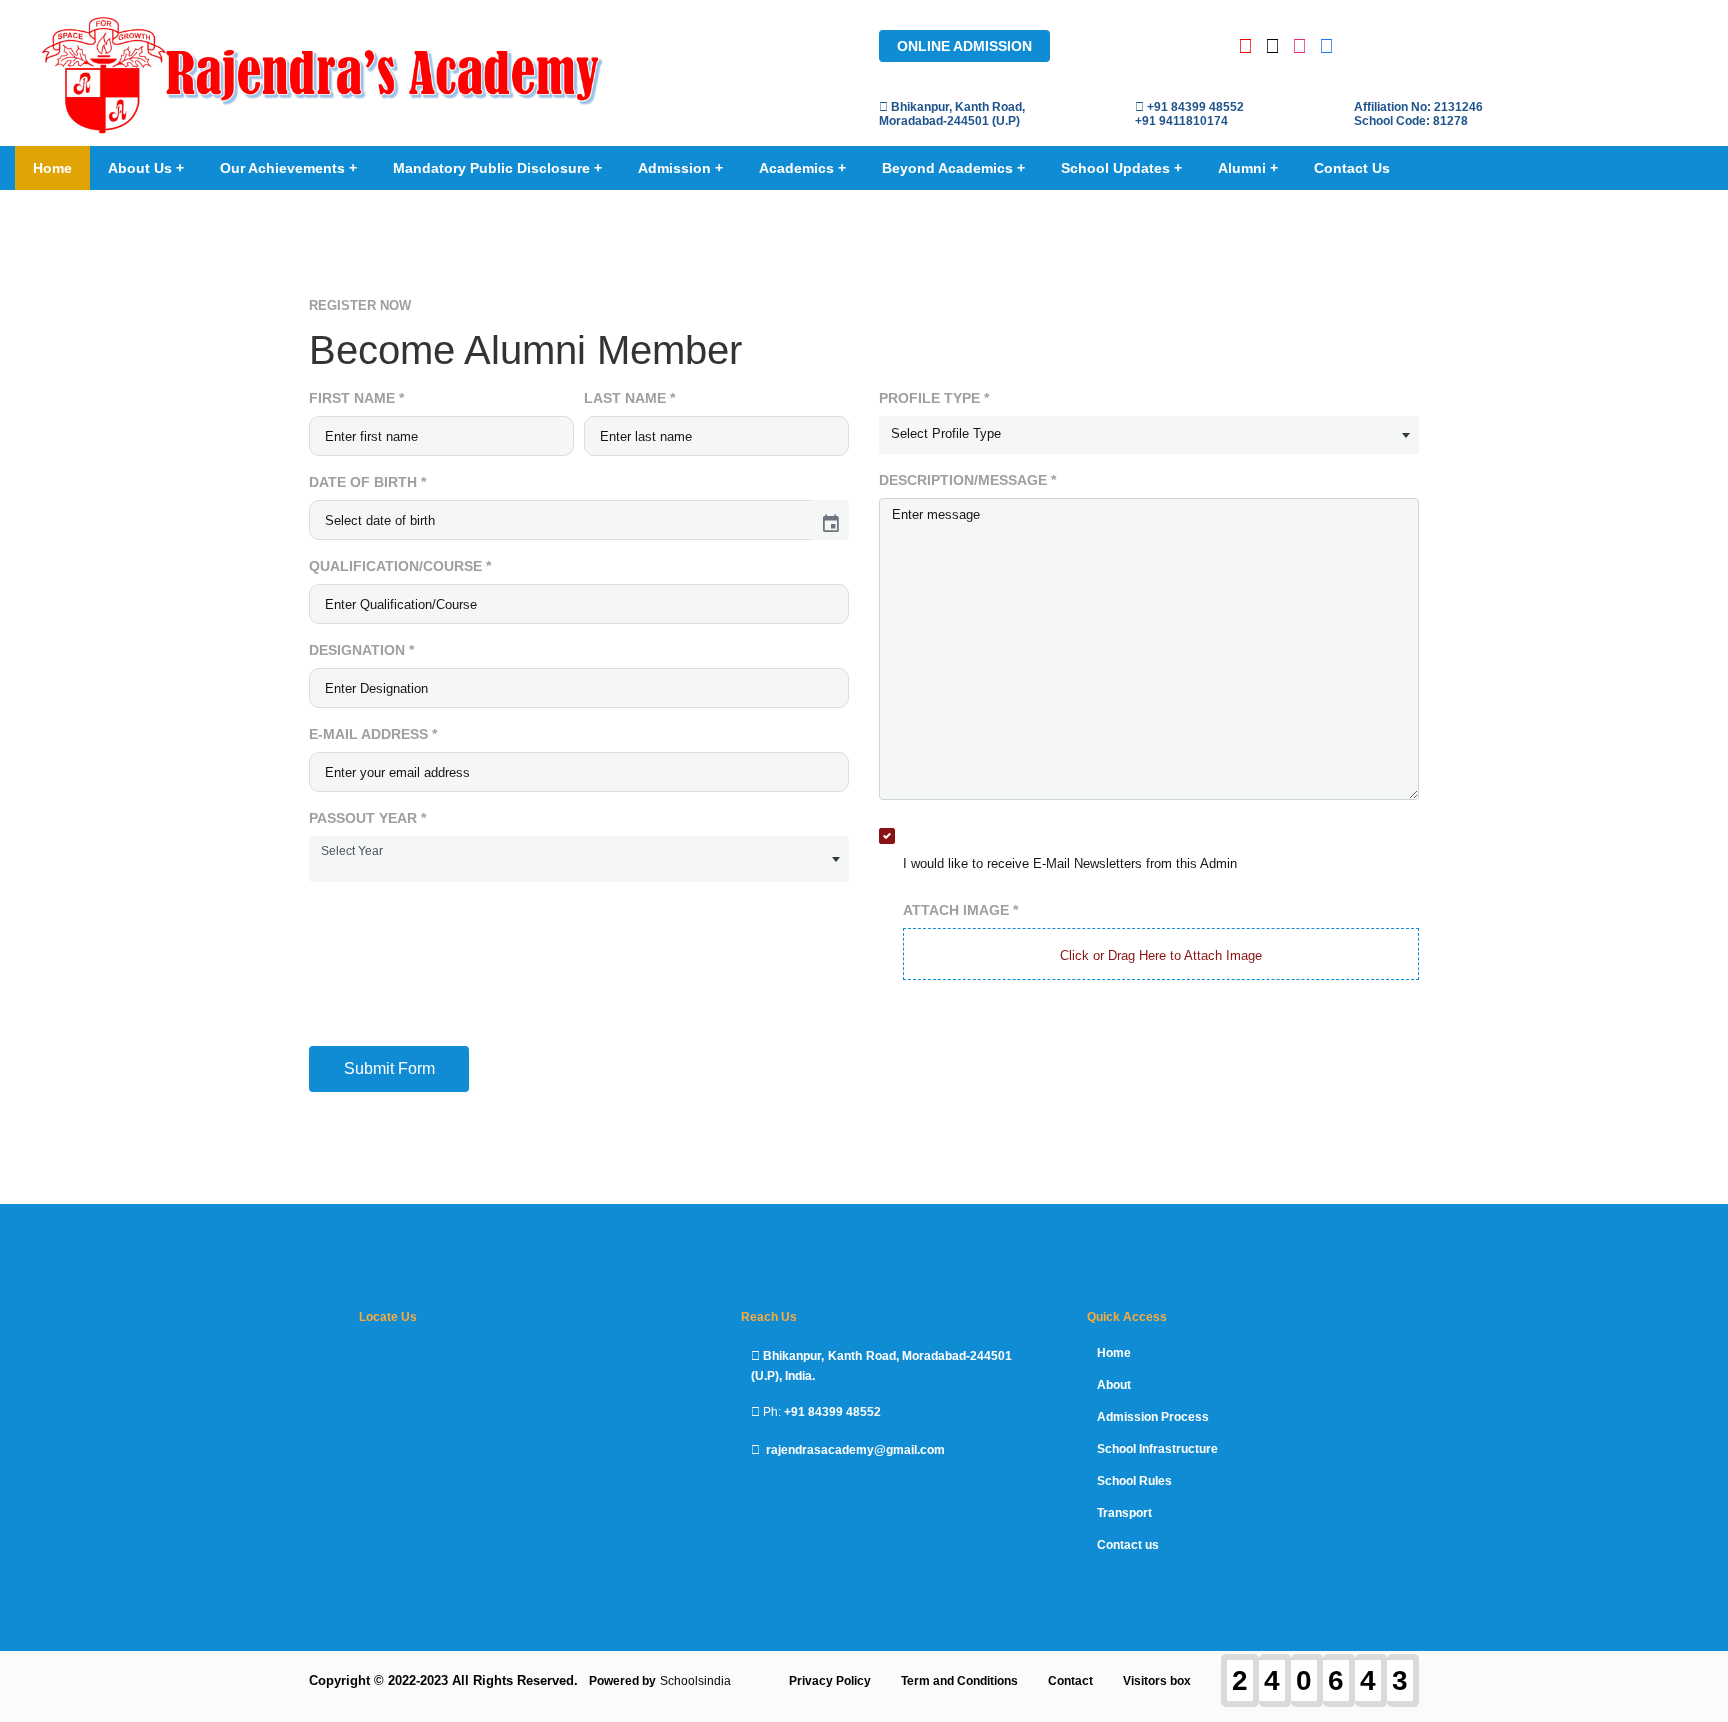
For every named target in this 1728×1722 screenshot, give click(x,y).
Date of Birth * (367, 482)
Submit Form (389, 1068)
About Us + (146, 168)
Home (52, 168)
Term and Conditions (959, 1681)
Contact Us (1352, 168)
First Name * (356, 398)
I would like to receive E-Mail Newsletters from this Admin (1070, 863)
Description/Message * (967, 480)
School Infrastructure (1157, 1449)
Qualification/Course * (400, 566)
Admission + (680, 168)
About (1114, 1385)
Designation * (361, 650)
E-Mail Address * (373, 734)
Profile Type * (934, 398)
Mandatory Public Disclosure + (497, 168)
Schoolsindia (695, 1681)
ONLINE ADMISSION (964, 46)
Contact (1070, 1681)
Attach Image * (960, 910)
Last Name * (629, 398)
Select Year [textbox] (352, 851)
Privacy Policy (830, 1681)
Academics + (802, 168)
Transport (1124, 1513)
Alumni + (1248, 168)
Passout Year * (367, 818)
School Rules (1134, 1481)
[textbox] (1149, 434)
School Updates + (1121, 168)
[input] (560, 520)
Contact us (1128, 1545)
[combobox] (579, 859)
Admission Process (1153, 1417)
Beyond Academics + (953, 168)
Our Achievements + (288, 168)
